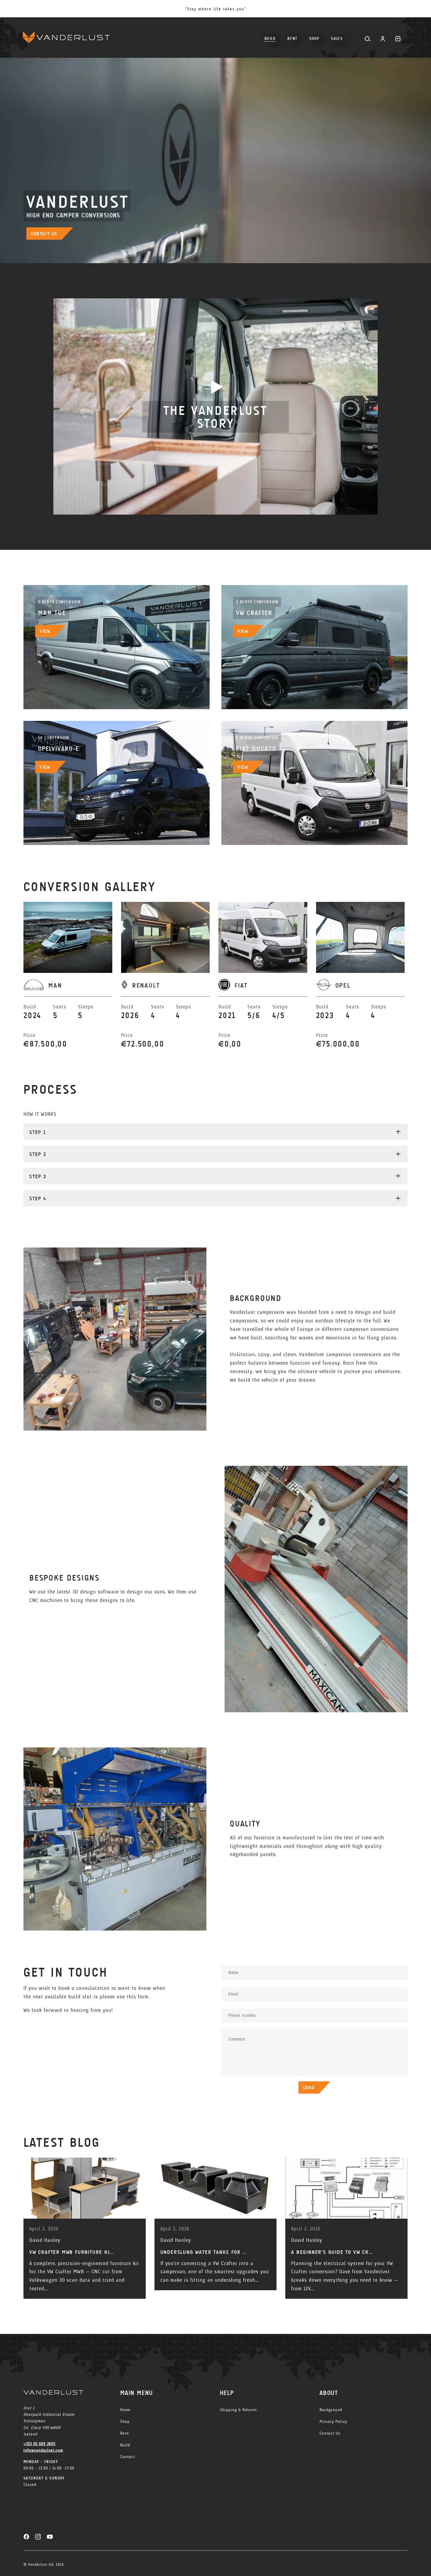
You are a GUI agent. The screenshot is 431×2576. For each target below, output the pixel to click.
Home (125, 2410)
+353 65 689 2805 (39, 2444)
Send (309, 2088)
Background (331, 2410)
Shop (125, 2422)
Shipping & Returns (238, 2410)
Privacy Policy (333, 2422)
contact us (44, 234)
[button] (314, 36)
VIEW (45, 631)
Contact (128, 2457)
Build (125, 2445)
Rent (124, 2433)
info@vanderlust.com (43, 2450)
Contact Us (330, 2433)
